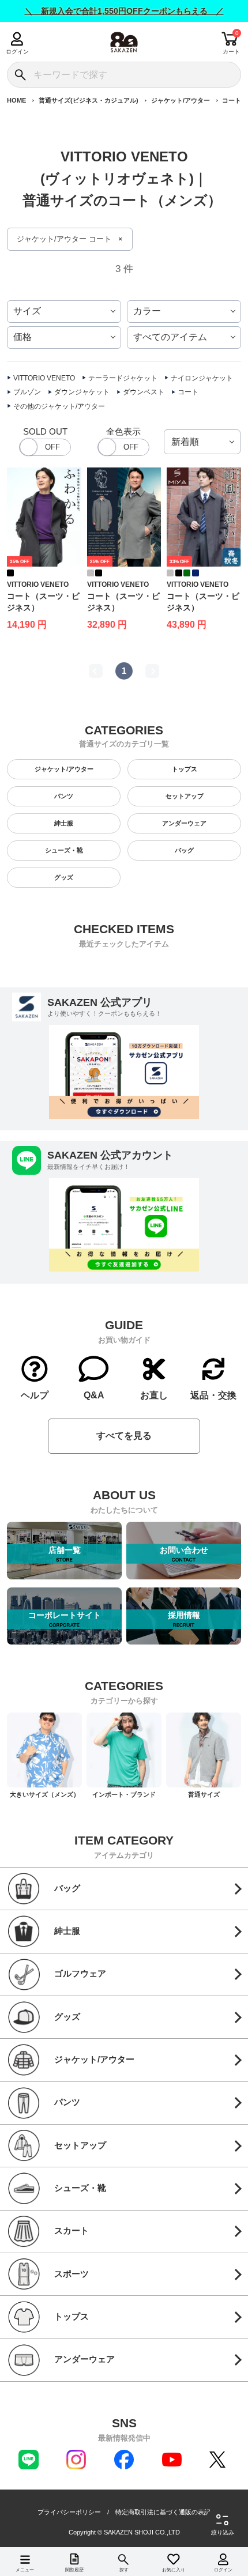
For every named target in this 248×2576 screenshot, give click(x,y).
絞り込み (223, 2532)
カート (231, 52)
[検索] (20, 75)
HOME (16, 100)
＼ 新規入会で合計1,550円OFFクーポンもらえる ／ (124, 11)
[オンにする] (123, 447)
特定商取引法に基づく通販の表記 (163, 2512)
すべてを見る (124, 1436)
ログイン (17, 52)
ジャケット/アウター (181, 100)
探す (124, 2570)
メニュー (25, 2570)
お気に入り (174, 2570)
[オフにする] (45, 447)
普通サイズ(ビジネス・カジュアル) (89, 100)
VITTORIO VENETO (44, 378)
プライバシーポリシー (69, 2512)
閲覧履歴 (74, 2570)
